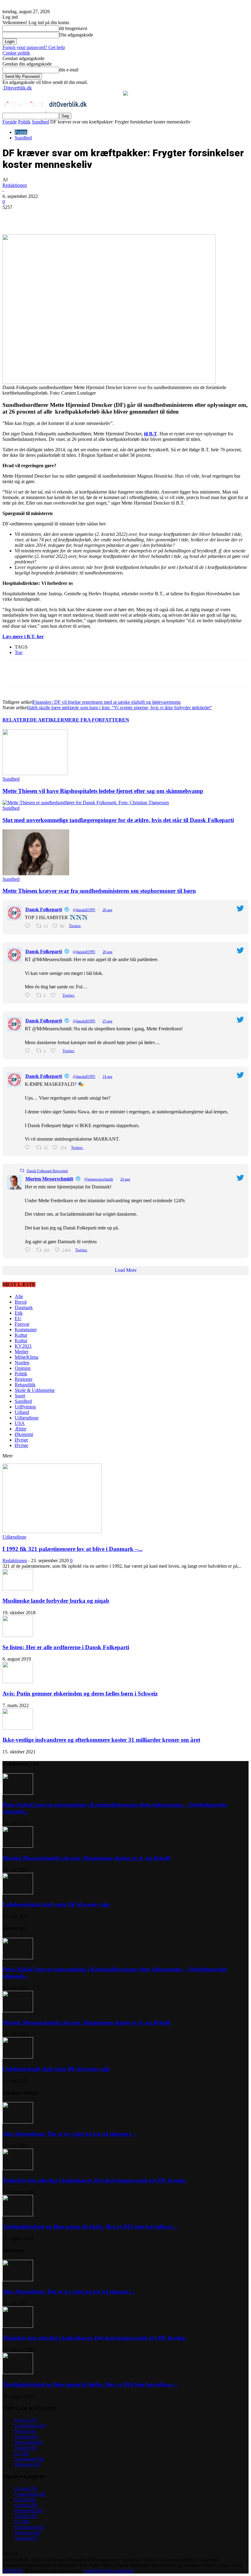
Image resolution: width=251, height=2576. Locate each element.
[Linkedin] (98, 217)
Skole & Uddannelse (35, 1390)
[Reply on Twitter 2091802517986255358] (29, 1250)
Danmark (24, 1307)
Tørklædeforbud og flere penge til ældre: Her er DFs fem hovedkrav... (90, 2227)
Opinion (23, 1368)
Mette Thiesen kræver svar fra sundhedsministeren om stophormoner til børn (99, 891)
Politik (24, 122)
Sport (20, 1396)
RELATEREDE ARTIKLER (33, 720)
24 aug (107, 1077)
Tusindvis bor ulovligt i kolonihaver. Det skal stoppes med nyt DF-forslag (94, 2180)
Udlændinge (27, 1418)
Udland (22, 1412)
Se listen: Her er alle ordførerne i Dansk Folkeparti (66, 1647)
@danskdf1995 (84, 910)
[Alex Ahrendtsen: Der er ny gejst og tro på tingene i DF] (18, 2122)
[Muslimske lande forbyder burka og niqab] (18, 1589)
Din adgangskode (76, 35)
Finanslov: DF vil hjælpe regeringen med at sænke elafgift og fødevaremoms (107, 702)
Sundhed (40, 122)
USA (20, 1423)
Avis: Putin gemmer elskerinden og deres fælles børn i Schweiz (80, 1693)
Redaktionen (15, 185)
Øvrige (21, 1440)
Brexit (21, 1302)
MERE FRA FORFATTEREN (97, 720)
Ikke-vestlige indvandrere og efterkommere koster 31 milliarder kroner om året (101, 1740)
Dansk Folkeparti (44, 909)
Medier (22, 1352)
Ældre (21, 1429)
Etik (19, 1313)
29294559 (12, 2571)
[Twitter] (76, 217)
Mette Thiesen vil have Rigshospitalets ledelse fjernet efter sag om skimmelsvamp (103, 791)
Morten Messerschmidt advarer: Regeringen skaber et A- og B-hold (86, 1858)
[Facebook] (54, 217)
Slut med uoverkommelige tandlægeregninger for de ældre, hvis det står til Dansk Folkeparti (118, 820)
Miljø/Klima (26, 1357)
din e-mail (69, 70)
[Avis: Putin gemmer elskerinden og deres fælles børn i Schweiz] (18, 1682)
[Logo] (24, 110)
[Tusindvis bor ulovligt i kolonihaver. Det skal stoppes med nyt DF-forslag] (18, 2168)
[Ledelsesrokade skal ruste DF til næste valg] (18, 1893)
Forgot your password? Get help (34, 47)
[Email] (120, 217)
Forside (10, 122)
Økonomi (24, 1434)
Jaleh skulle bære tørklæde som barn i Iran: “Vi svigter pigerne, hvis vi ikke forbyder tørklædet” (120, 708)
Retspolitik (25, 1385)
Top (19, 652)
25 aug (107, 1021)
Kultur (21, 1335)
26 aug (107, 910)
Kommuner (26, 1330)
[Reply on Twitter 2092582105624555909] (29, 926)
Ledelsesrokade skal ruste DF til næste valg (56, 1904)
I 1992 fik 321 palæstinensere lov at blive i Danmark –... (73, 1549)
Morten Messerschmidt (49, 1179)
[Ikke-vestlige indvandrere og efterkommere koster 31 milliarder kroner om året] (18, 1728)
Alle (19, 1296)
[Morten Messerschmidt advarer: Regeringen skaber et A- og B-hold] (18, 1846)
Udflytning (25, 1407)
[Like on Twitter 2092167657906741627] (55, 1051)
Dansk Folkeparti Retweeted (47, 1171)
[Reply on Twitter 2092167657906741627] (29, 1051)
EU (18, 1318)
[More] (142, 217)
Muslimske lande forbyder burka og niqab (56, 1601)
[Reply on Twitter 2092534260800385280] (29, 995)
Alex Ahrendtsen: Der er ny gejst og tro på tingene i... (69, 2134)
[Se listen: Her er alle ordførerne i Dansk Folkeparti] (18, 1635)
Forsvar (22, 1324)
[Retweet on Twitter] (22, 1171)
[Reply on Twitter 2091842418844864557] (29, 1148)
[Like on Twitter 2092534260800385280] (55, 995)
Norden (22, 1363)
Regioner (24, 1379)
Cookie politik (16, 53)
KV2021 (23, 1346)
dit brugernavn (73, 28)
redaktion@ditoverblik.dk (109, 2571)
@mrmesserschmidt (99, 1179)
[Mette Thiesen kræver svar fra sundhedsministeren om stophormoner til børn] (36, 874)
